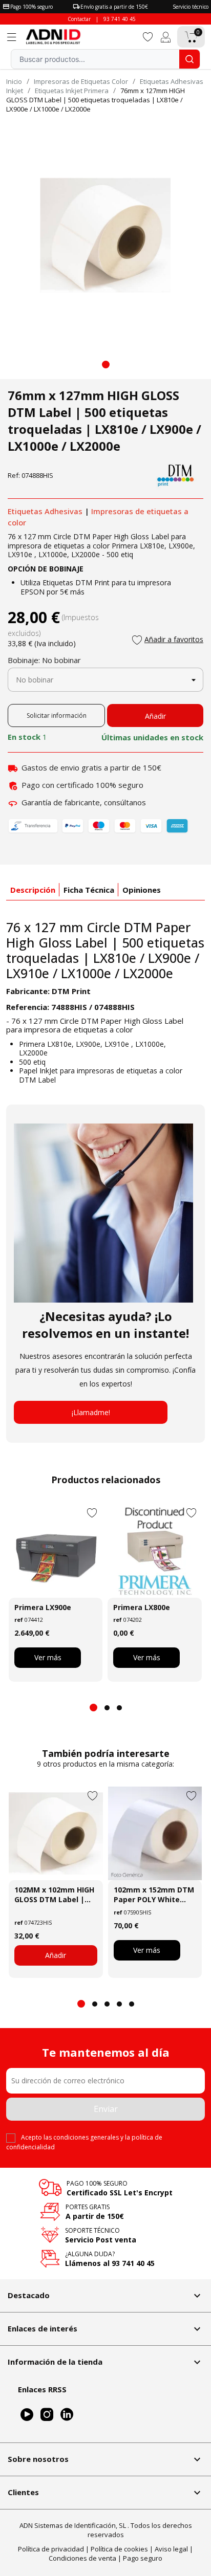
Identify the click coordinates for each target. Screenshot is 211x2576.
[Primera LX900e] (56, 1550)
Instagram (47, 2415)
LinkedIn (67, 2415)
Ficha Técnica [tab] (89, 890)
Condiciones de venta (82, 2558)
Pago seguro (143, 2558)
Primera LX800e (142, 1607)
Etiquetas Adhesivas (45, 511)
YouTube (27, 2415)
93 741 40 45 (120, 19)
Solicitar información (57, 715)
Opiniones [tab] (142, 890)
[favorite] (148, 36)
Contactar (79, 19)
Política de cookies (119, 2549)
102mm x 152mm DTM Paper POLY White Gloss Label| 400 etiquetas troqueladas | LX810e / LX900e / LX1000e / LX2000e (154, 1895)
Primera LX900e (43, 1607)
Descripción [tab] (33, 890)
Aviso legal (171, 2549)
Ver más (48, 1657)
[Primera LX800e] (154, 1550)
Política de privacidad (51, 2549)
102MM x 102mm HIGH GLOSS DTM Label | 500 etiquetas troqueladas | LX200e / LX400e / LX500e (54, 1895)
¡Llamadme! (91, 1412)
